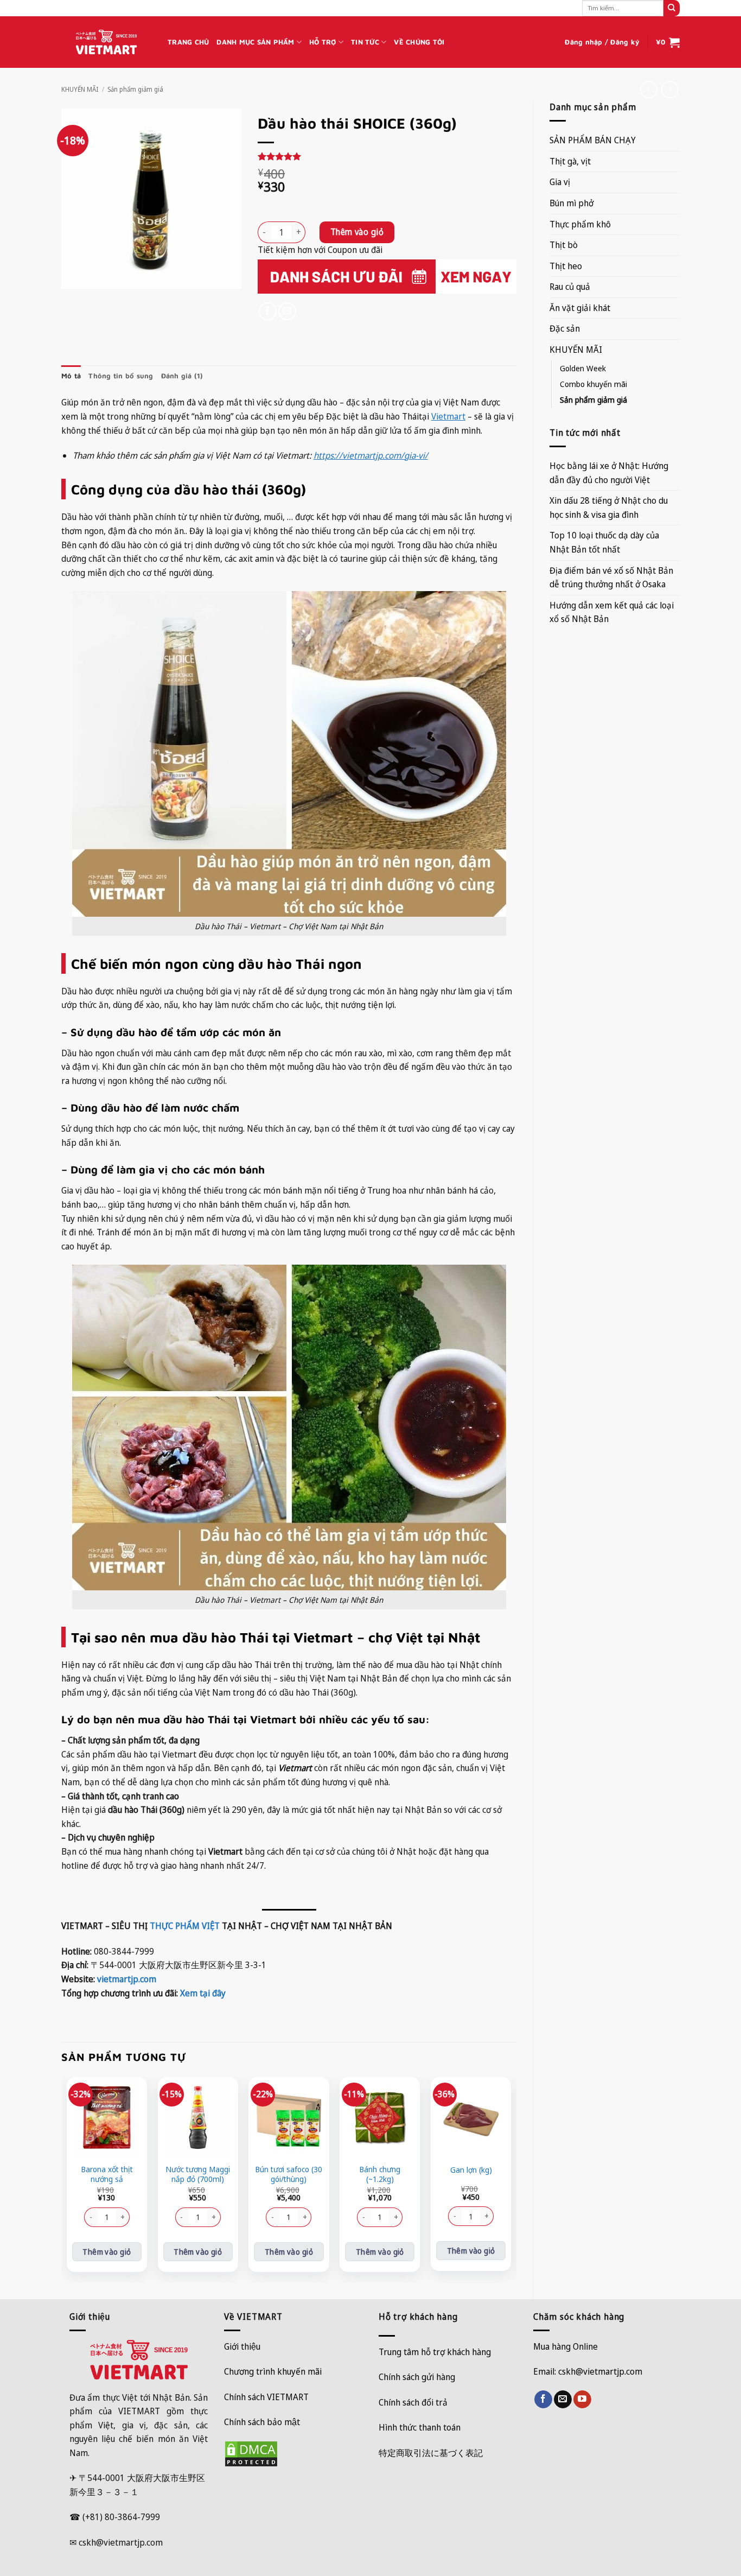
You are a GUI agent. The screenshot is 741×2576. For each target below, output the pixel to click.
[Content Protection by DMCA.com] (251, 2453)
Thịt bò (564, 245)
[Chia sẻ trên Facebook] (268, 311)
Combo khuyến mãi (593, 384)
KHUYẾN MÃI (80, 89)
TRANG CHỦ (188, 42)
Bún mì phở (571, 203)
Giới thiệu (242, 2346)
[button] (602, 42)
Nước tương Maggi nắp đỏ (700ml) (198, 2175)
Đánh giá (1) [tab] (182, 376)
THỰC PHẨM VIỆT (185, 1926)
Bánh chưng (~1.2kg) (380, 2175)
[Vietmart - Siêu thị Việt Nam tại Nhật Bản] (106, 42)
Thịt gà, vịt (570, 161)
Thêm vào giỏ (357, 232)
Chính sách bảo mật (262, 2422)
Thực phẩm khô (580, 224)
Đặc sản (565, 328)
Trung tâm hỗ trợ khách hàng (435, 2352)
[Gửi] (672, 8)
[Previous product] (670, 89)
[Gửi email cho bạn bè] (287, 311)
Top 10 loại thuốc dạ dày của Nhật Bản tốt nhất (604, 542)
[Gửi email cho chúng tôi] (563, 2400)
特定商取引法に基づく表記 (431, 2453)
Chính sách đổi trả (413, 2402)
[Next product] (649, 89)
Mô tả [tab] (71, 376)
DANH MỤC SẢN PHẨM (255, 42)
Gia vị (560, 182)
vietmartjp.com (127, 1979)
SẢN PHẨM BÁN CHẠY (593, 140)
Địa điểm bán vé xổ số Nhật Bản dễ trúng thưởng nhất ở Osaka (611, 578)
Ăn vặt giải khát (580, 308)
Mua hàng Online (566, 2346)
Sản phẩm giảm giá (135, 89)
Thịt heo (566, 266)
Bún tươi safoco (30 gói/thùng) (289, 2175)
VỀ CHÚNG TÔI (419, 42)
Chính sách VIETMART (266, 2397)
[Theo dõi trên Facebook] (543, 2400)
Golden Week (583, 368)
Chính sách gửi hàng (417, 2377)
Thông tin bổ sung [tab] (121, 376)
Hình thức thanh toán (420, 2427)
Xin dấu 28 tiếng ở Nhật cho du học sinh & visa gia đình (609, 507)
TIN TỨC (365, 42)
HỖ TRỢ (323, 42)
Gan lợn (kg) (471, 2170)
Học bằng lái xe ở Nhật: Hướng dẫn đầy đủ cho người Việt (609, 473)
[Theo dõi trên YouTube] (582, 2400)
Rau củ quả (570, 287)
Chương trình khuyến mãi (273, 2371)
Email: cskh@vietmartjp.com (588, 2371)
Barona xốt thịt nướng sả (107, 2175)
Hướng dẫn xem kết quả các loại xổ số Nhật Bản (612, 612)
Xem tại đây (203, 1993)
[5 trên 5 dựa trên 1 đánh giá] (387, 156)
